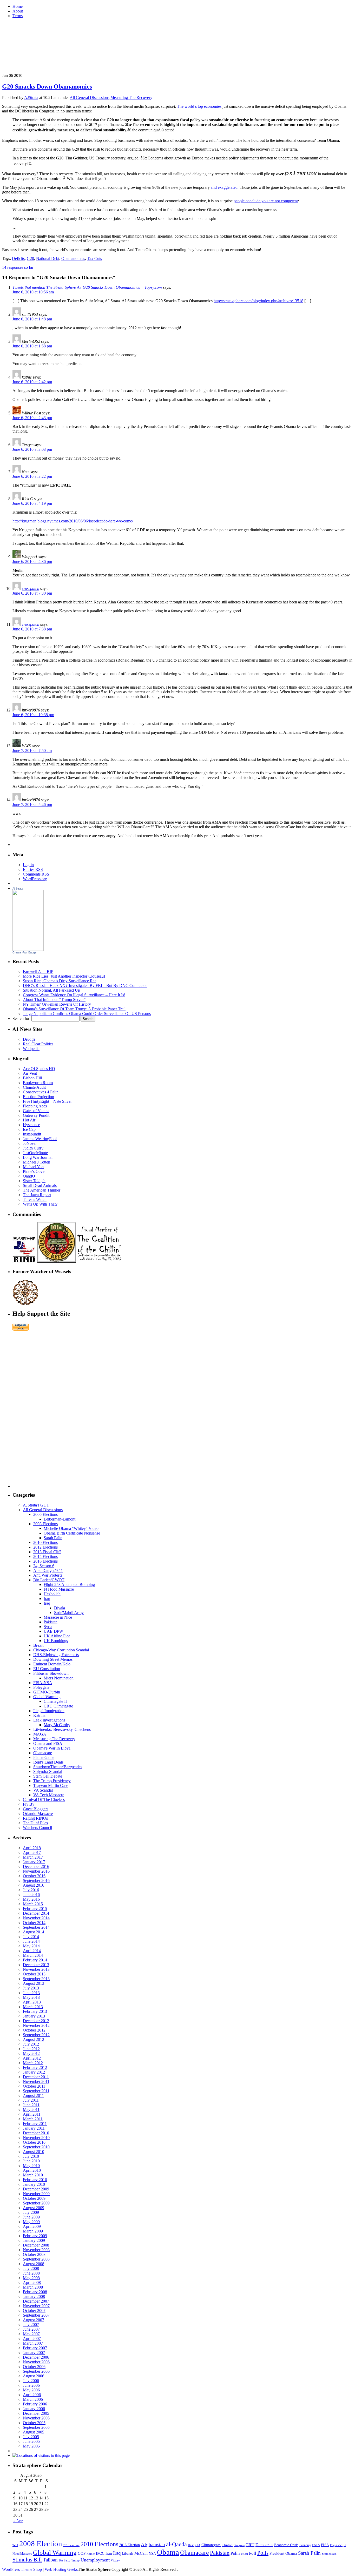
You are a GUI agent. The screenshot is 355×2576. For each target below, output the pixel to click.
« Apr (18, 2521)
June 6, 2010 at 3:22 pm (32, 476)
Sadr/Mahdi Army (69, 1613)
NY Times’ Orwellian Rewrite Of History (57, 1004)
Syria (48, 1627)
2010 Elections (45, 1542)
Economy (305, 2545)
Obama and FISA (48, 1743)
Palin (235, 2553)
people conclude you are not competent (266, 201)
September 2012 (36, 2035)
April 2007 (32, 2339)
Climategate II (55, 1701)
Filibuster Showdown (51, 1673)
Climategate (211, 2545)
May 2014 (31, 1946)
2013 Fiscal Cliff (47, 1552)
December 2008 (36, 2245)
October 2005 (34, 2423)
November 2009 (36, 2194)
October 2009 (34, 2198)
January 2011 (34, 2128)
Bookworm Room (38, 1083)
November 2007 (36, 2306)
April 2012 (32, 2058)
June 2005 (31, 2441)
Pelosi (244, 2554)
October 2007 (34, 2311)
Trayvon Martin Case (51, 1785)
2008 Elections (45, 1524)
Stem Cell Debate (48, 1776)
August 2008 (34, 2264)
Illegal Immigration (49, 1711)
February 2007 (35, 2348)
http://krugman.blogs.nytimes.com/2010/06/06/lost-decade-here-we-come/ (73, 521)
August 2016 (34, 1885)
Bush (191, 2545)
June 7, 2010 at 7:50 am (32, 751)
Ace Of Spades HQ (39, 1069)
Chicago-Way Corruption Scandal (61, 1650)
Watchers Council (37, 1828)
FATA (316, 2545)
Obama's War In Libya (52, 1748)
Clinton (227, 2545)
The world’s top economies (199, 106)
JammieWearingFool (40, 1139)
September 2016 (36, 1881)
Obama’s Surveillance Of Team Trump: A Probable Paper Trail (74, 1009)
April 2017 (32, 1852)
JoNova (29, 1143)
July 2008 (31, 2268)
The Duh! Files (35, 1823)
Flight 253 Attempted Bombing (69, 1585)
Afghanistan (153, 2544)
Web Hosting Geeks (61, 2569)
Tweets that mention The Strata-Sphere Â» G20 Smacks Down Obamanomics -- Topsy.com (87, 287)
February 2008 (35, 2292)
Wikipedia (31, 1049)
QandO (29, 1176)
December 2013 (36, 1965)
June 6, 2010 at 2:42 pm (32, 382)
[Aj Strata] (28, 949)
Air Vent (30, 1073)
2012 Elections (45, 1547)
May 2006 (31, 2390)
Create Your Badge (24, 952)
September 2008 (36, 2259)
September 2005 (36, 2427)
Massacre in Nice (58, 1617)
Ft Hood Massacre (59, 1589)
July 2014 (31, 1937)
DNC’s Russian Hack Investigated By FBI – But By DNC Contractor (85, 986)
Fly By (29, 1804)
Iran (47, 1599)
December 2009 (36, 2189)
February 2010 (35, 2180)
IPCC (100, 2553)
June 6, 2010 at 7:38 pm (32, 629)
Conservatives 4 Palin (41, 1092)
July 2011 (31, 2100)
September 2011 (36, 2091)
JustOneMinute (35, 1153)
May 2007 (31, 2334)
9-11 (15, 2545)
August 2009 (34, 2208)
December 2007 (36, 2301)
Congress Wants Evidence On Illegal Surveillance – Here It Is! (74, 995)
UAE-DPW (53, 1631)
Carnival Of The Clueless (44, 1800)
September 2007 (36, 2315)
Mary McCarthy (57, 1725)
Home (18, 6)
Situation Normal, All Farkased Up (51, 990)
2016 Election (130, 2545)
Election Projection (38, 1097)
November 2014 (36, 1918)
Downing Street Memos (53, 1659)
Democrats (264, 2545)
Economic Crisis (286, 2545)
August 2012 (34, 2039)
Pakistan (51, 1622)
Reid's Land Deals (48, 1762)
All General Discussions (90, 97)
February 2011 (35, 2124)
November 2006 (36, 2362)
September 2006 (36, 2371)
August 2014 (34, 1932)
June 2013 (31, 1993)
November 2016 (36, 1871)
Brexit (38, 1645)
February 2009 (35, 2236)
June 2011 (31, 2105)
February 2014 (35, 1960)
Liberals (128, 2554)
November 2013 (36, 1969)
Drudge (29, 1039)
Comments (36, 874)
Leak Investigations (49, 1720)
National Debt (48, 258)
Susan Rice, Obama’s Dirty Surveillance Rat (59, 981)
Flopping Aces (35, 1106)
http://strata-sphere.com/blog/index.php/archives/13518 (258, 301)
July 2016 (31, 1890)
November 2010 (36, 2138)
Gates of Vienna (36, 1111)
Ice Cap (29, 1129)
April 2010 (32, 2170)
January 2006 (34, 2409)
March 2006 (33, 2399)
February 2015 (35, 1909)
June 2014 (31, 1941)
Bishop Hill (32, 1078)
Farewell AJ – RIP (38, 971)
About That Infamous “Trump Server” (54, 1000)
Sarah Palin (53, 1538)
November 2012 (36, 2025)
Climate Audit (34, 1087)
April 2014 (32, 1951)
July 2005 (31, 2437)
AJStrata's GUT (36, 1505)
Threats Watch (35, 1199)
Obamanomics (73, 258)
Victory (115, 2560)
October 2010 (34, 2142)
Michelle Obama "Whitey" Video (71, 1528)
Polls (263, 2553)
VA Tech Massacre (49, 1795)
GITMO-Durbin (47, 1692)
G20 (30, 258)
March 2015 (33, 1904)
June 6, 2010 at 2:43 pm (32, 418)
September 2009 (36, 2203)
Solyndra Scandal (48, 1771)
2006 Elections (45, 1514)
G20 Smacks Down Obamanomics (47, 86)
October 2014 (34, 1923)
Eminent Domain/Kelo (52, 1664)
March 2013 (33, 2007)
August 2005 (34, 2432)
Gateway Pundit (36, 1115)
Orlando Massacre (38, 1814)
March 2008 (33, 2287)
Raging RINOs (35, 1818)
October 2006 (34, 2367)
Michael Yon (33, 1167)
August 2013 (34, 1983)
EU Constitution (47, 1669)
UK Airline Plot (57, 1636)
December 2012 (36, 2021)
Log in (28, 865)
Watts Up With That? (40, 1204)
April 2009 (32, 2226)
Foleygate (41, 1687)
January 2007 (34, 2353)
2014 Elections (45, 1556)
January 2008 (34, 2296)
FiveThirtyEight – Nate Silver (47, 1101)
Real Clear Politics (38, 1044)
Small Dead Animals (40, 1185)
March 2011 (33, 2119)
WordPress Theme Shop (22, 2569)
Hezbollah (52, 1594)
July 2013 (31, 1988)
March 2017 (33, 1857)
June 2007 (31, 2329)
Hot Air (29, 1120)
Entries (33, 869)
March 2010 (33, 2175)
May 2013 (31, 1997)
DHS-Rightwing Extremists (56, 1655)
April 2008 (32, 2282)
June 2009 (31, 2217)
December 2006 (36, 2357)
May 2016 (31, 1899)
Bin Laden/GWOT (49, 1580)
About (18, 11)
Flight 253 (336, 2545)
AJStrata (31, 97)
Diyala (60, 1608)
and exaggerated (224, 187)
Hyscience (31, 1125)
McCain (141, 2553)
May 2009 (31, 2222)
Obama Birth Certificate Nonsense (72, 1533)
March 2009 (33, 2231)
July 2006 (31, 2381)
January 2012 (34, 2072)
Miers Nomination (59, 1678)
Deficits (18, 258)
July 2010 (31, 2156)
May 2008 (31, 2278)
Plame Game (44, 1757)
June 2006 (31, 2385)
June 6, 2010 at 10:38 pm (33, 715)
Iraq (47, 1603)
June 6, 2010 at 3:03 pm (32, 449)
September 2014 (36, 1927)
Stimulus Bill (27, 2560)
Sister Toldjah (34, 1181)
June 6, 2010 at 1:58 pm (32, 346)
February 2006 (35, 2404)
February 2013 (35, 2011)
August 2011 (33, 2096)
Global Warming (47, 1697)
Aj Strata (18, 889)
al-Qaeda (176, 2544)
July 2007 (31, 2325)
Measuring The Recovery (131, 97)
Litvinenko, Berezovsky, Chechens (62, 1729)
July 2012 (31, 2044)
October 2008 (34, 2254)
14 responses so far (18, 267)
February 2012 (35, 2067)
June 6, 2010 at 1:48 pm (32, 319)
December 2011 (36, 2077)
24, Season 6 (44, 1566)
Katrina (39, 1715)
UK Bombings (56, 1641)
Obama (168, 2552)
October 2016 (34, 1876)
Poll (253, 2553)
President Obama (283, 2553)
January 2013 (34, 2016)
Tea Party (64, 2560)
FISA (325, 2545)
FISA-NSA (43, 1683)
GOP (82, 2553)
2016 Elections (45, 1561)
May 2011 (31, 2110)
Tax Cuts (94, 258)
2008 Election (41, 2544)
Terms (18, 16)
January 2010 (34, 2184)
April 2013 (32, 2002)
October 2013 (34, 1974)
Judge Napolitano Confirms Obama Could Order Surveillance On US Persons (87, 1014)
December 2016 (36, 1867)
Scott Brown (329, 2554)
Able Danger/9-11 (48, 1571)
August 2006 (34, 2376)
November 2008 (36, 2250)
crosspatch (31, 588)
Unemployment (95, 2560)
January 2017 (34, 1862)
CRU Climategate (58, 1706)
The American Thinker (42, 1190)
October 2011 (34, 2086)
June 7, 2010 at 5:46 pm (32, 805)
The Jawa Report (37, 1195)
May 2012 (31, 2053)
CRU (250, 2545)
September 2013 (36, 1979)
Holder (91, 2554)
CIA (198, 2545)
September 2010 (36, 2147)
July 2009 (31, 2212)
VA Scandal (43, 1790)
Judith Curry (33, 1148)
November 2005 (36, 2418)
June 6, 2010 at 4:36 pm (32, 561)
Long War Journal (38, 1157)
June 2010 (31, 2161)
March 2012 (33, 2063)
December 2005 (36, 2413)
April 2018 (32, 1848)
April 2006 (32, 2395)
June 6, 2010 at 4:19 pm (32, 503)
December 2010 (36, 2133)
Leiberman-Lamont (60, 1519)
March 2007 (33, 2343)
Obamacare (43, 1753)
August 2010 (34, 2152)
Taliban (50, 2560)
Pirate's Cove (34, 1171)
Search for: (21, 1018)
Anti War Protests (48, 1575)
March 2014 (33, 1955)
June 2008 (31, 2273)
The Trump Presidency (52, 1781)
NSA (152, 2554)
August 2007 (34, 2320)
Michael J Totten (37, 1162)
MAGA (40, 1734)
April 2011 (32, 2114)
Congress (239, 2545)
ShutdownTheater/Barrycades (58, 1767)
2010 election (71, 2545)
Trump (75, 2560)
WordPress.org (35, 879)
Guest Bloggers (36, 1809)
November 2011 (36, 2081)
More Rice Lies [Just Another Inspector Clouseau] (64, 976)
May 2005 (31, 2446)
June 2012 (31, 2049)
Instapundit (32, 1134)
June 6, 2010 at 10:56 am (33, 292)
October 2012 (34, 2030)
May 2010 (31, 2166)
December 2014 (36, 1913)
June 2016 (31, 1895)
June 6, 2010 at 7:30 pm (32, 593)
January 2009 (34, 2240)
